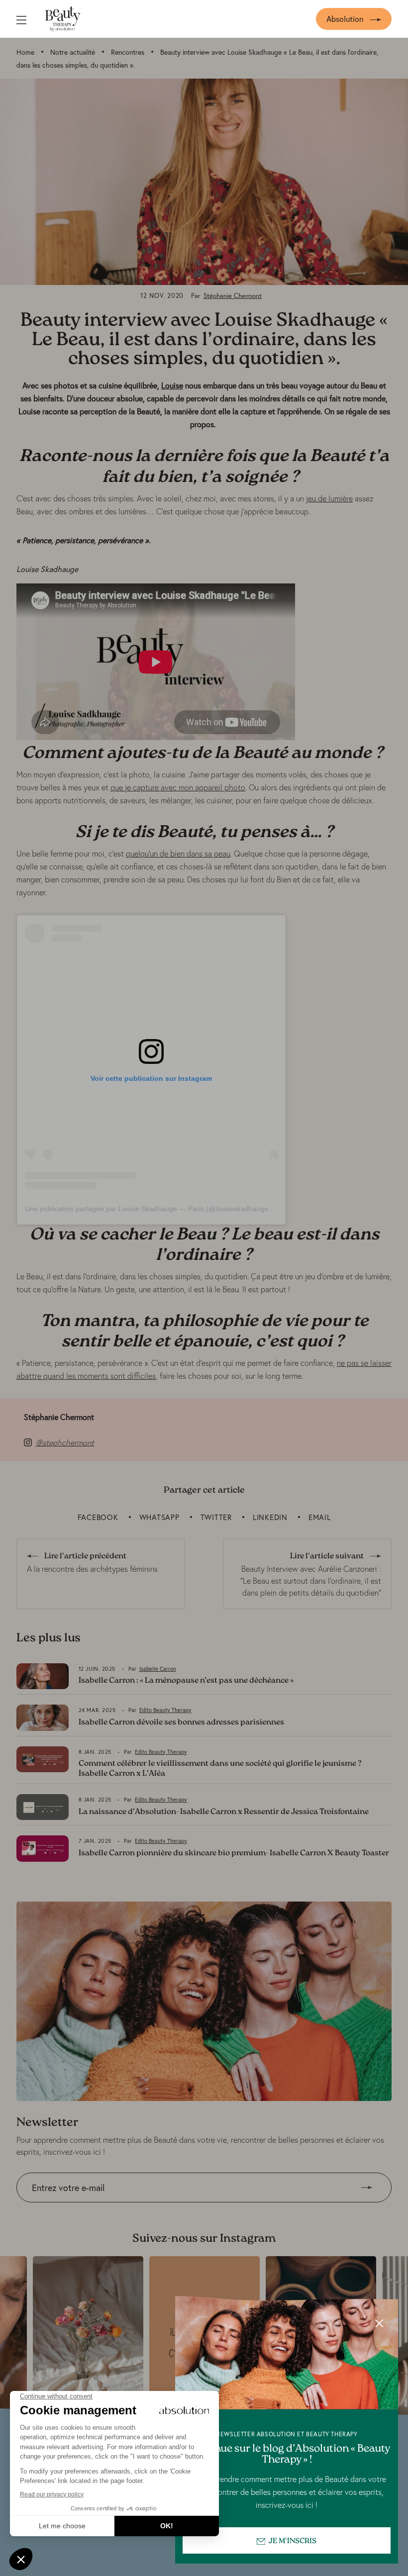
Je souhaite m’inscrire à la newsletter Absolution (100, 2210)
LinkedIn (270, 1517)
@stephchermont (65, 1442)
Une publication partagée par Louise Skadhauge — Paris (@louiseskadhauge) (148, 1209)
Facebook (98, 1517)
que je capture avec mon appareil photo (178, 787)
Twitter (216, 1517)
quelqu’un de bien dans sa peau (178, 854)
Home (25, 52)
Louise (172, 385)
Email (320, 1517)
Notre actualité (73, 52)
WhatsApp (159, 1517)
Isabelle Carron (158, 1669)
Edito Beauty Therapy (165, 1710)
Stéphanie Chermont (233, 296)
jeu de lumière (329, 498)
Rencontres (128, 52)
